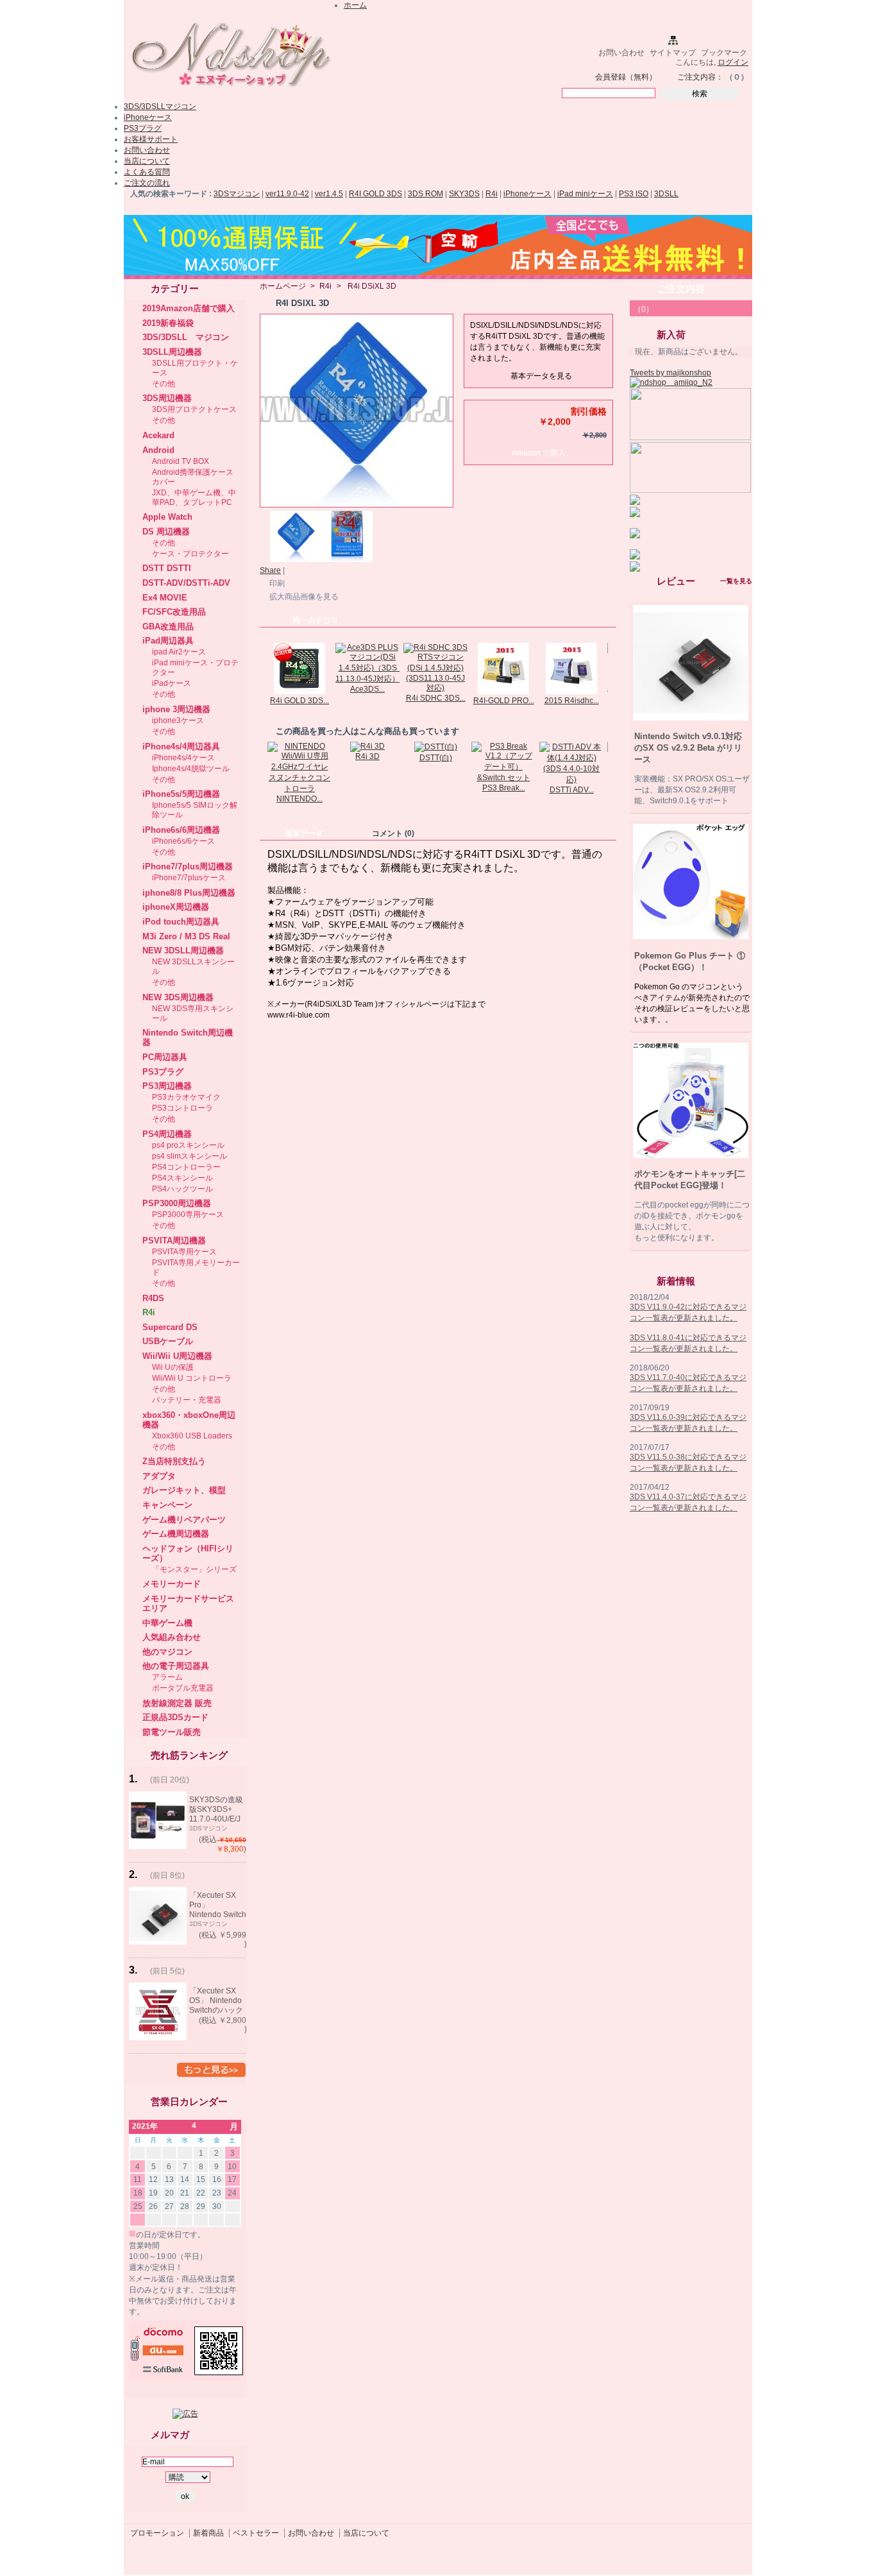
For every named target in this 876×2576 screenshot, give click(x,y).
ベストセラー (256, 2533)
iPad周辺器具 (168, 641)
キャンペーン (167, 1505)
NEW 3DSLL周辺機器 (183, 951)
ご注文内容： (700, 77)
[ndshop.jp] (230, 92)
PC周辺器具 (165, 1057)
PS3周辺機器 (167, 1086)
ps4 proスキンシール (188, 1145)
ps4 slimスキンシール (190, 1156)
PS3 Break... (504, 788)
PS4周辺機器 (167, 1134)
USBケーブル (168, 1341)
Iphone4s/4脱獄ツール (191, 769)
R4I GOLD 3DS (375, 194)
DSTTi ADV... (572, 790)
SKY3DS (464, 194)
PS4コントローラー (186, 1167)
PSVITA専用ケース (184, 1252)
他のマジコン (167, 1652)
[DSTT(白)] (436, 747)
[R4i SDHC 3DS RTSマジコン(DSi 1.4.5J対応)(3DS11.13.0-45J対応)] (435, 688)
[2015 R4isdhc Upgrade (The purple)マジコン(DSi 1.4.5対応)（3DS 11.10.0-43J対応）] (571, 692)
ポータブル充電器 (183, 1688)
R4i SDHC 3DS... (436, 698)
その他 (164, 384)
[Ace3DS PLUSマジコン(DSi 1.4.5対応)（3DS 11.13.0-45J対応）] (367, 679)
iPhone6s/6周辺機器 (181, 830)
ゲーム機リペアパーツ (184, 1520)
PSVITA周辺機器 (174, 1241)
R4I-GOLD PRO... (504, 701)
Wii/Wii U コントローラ (192, 1378)
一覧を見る (736, 581)
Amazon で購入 (539, 453)
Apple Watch (167, 517)
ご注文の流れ (147, 183)
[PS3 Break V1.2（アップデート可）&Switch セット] (503, 778)
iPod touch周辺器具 (181, 922)
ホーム (355, 5)
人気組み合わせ (172, 1637)
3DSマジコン (237, 194)
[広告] (185, 2414)
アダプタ (159, 1476)
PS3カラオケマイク (186, 1097)
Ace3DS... (367, 689)
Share (270, 570)
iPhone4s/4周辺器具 (181, 746)
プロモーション (157, 2533)
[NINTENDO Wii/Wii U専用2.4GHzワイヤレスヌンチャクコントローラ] (299, 789)
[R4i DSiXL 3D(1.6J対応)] (296, 559)
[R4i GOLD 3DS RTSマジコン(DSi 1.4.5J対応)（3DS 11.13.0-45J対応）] (299, 692)
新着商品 (208, 2533)
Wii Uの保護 (173, 1367)
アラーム (167, 1677)
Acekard (158, 435)
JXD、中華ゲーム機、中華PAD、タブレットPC (194, 498)
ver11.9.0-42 (287, 194)
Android (158, 450)
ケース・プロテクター (190, 554)
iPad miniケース (585, 194)
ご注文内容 (681, 288)
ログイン (733, 62)
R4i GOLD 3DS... (299, 701)
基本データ (304, 833)
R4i (492, 194)
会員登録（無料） (626, 77)
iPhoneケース (148, 117)
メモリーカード (172, 1584)
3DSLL (666, 194)
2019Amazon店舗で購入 (189, 308)
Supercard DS (170, 1327)
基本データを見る (541, 376)
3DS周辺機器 (167, 398)
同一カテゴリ (316, 620)
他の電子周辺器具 (176, 1666)
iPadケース (172, 683)
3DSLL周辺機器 (172, 352)
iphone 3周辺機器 (176, 709)
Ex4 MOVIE (165, 598)
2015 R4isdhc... (572, 701)
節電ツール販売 (172, 1732)
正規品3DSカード (175, 1717)
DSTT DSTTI (167, 568)
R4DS (153, 1298)
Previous (263, 668)
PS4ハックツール (182, 1189)
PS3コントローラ (182, 1108)
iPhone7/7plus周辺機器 (188, 866)
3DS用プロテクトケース (194, 409)
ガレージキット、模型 (184, 1490)
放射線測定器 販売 (177, 1703)
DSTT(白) (436, 758)
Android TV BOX (181, 461)
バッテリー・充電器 (187, 1400)
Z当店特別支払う (174, 1461)
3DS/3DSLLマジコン (160, 107)
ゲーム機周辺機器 (176, 1534)
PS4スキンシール (182, 1178)
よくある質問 (147, 172)
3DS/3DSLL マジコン (186, 337)
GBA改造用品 (168, 627)
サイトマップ (673, 53)
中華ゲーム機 (167, 1623)
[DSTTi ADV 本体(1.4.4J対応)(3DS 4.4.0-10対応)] (571, 780)
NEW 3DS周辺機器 (178, 997)
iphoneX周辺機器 (176, 907)
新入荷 (671, 335)
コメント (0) (393, 833)
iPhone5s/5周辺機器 (181, 794)
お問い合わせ (621, 53)
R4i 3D (367, 756)
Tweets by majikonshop (670, 373)
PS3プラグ (143, 128)
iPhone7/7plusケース (189, 878)
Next (611, 668)
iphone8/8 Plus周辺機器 (189, 893)
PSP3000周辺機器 (177, 1203)
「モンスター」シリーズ (194, 1569)
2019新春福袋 (168, 323)
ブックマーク (724, 53)
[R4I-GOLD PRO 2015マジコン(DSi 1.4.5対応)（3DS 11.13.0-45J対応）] (503, 692)
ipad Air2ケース (179, 652)
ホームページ (283, 286)
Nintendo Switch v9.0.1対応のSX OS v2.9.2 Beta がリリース (688, 748)
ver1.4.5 (329, 194)
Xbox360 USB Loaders (192, 1436)
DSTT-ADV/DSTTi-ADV (186, 583)
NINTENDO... (299, 799)
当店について (147, 161)
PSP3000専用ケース (188, 1215)
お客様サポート (151, 139)
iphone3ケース (178, 721)
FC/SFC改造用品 (174, 612)
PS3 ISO (634, 194)
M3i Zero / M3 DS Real (186, 936)
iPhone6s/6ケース (183, 841)
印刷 (277, 583)
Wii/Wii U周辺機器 (177, 1356)
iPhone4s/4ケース (183, 758)
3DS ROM (425, 194)
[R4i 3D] (367, 746)
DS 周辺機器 (166, 532)
